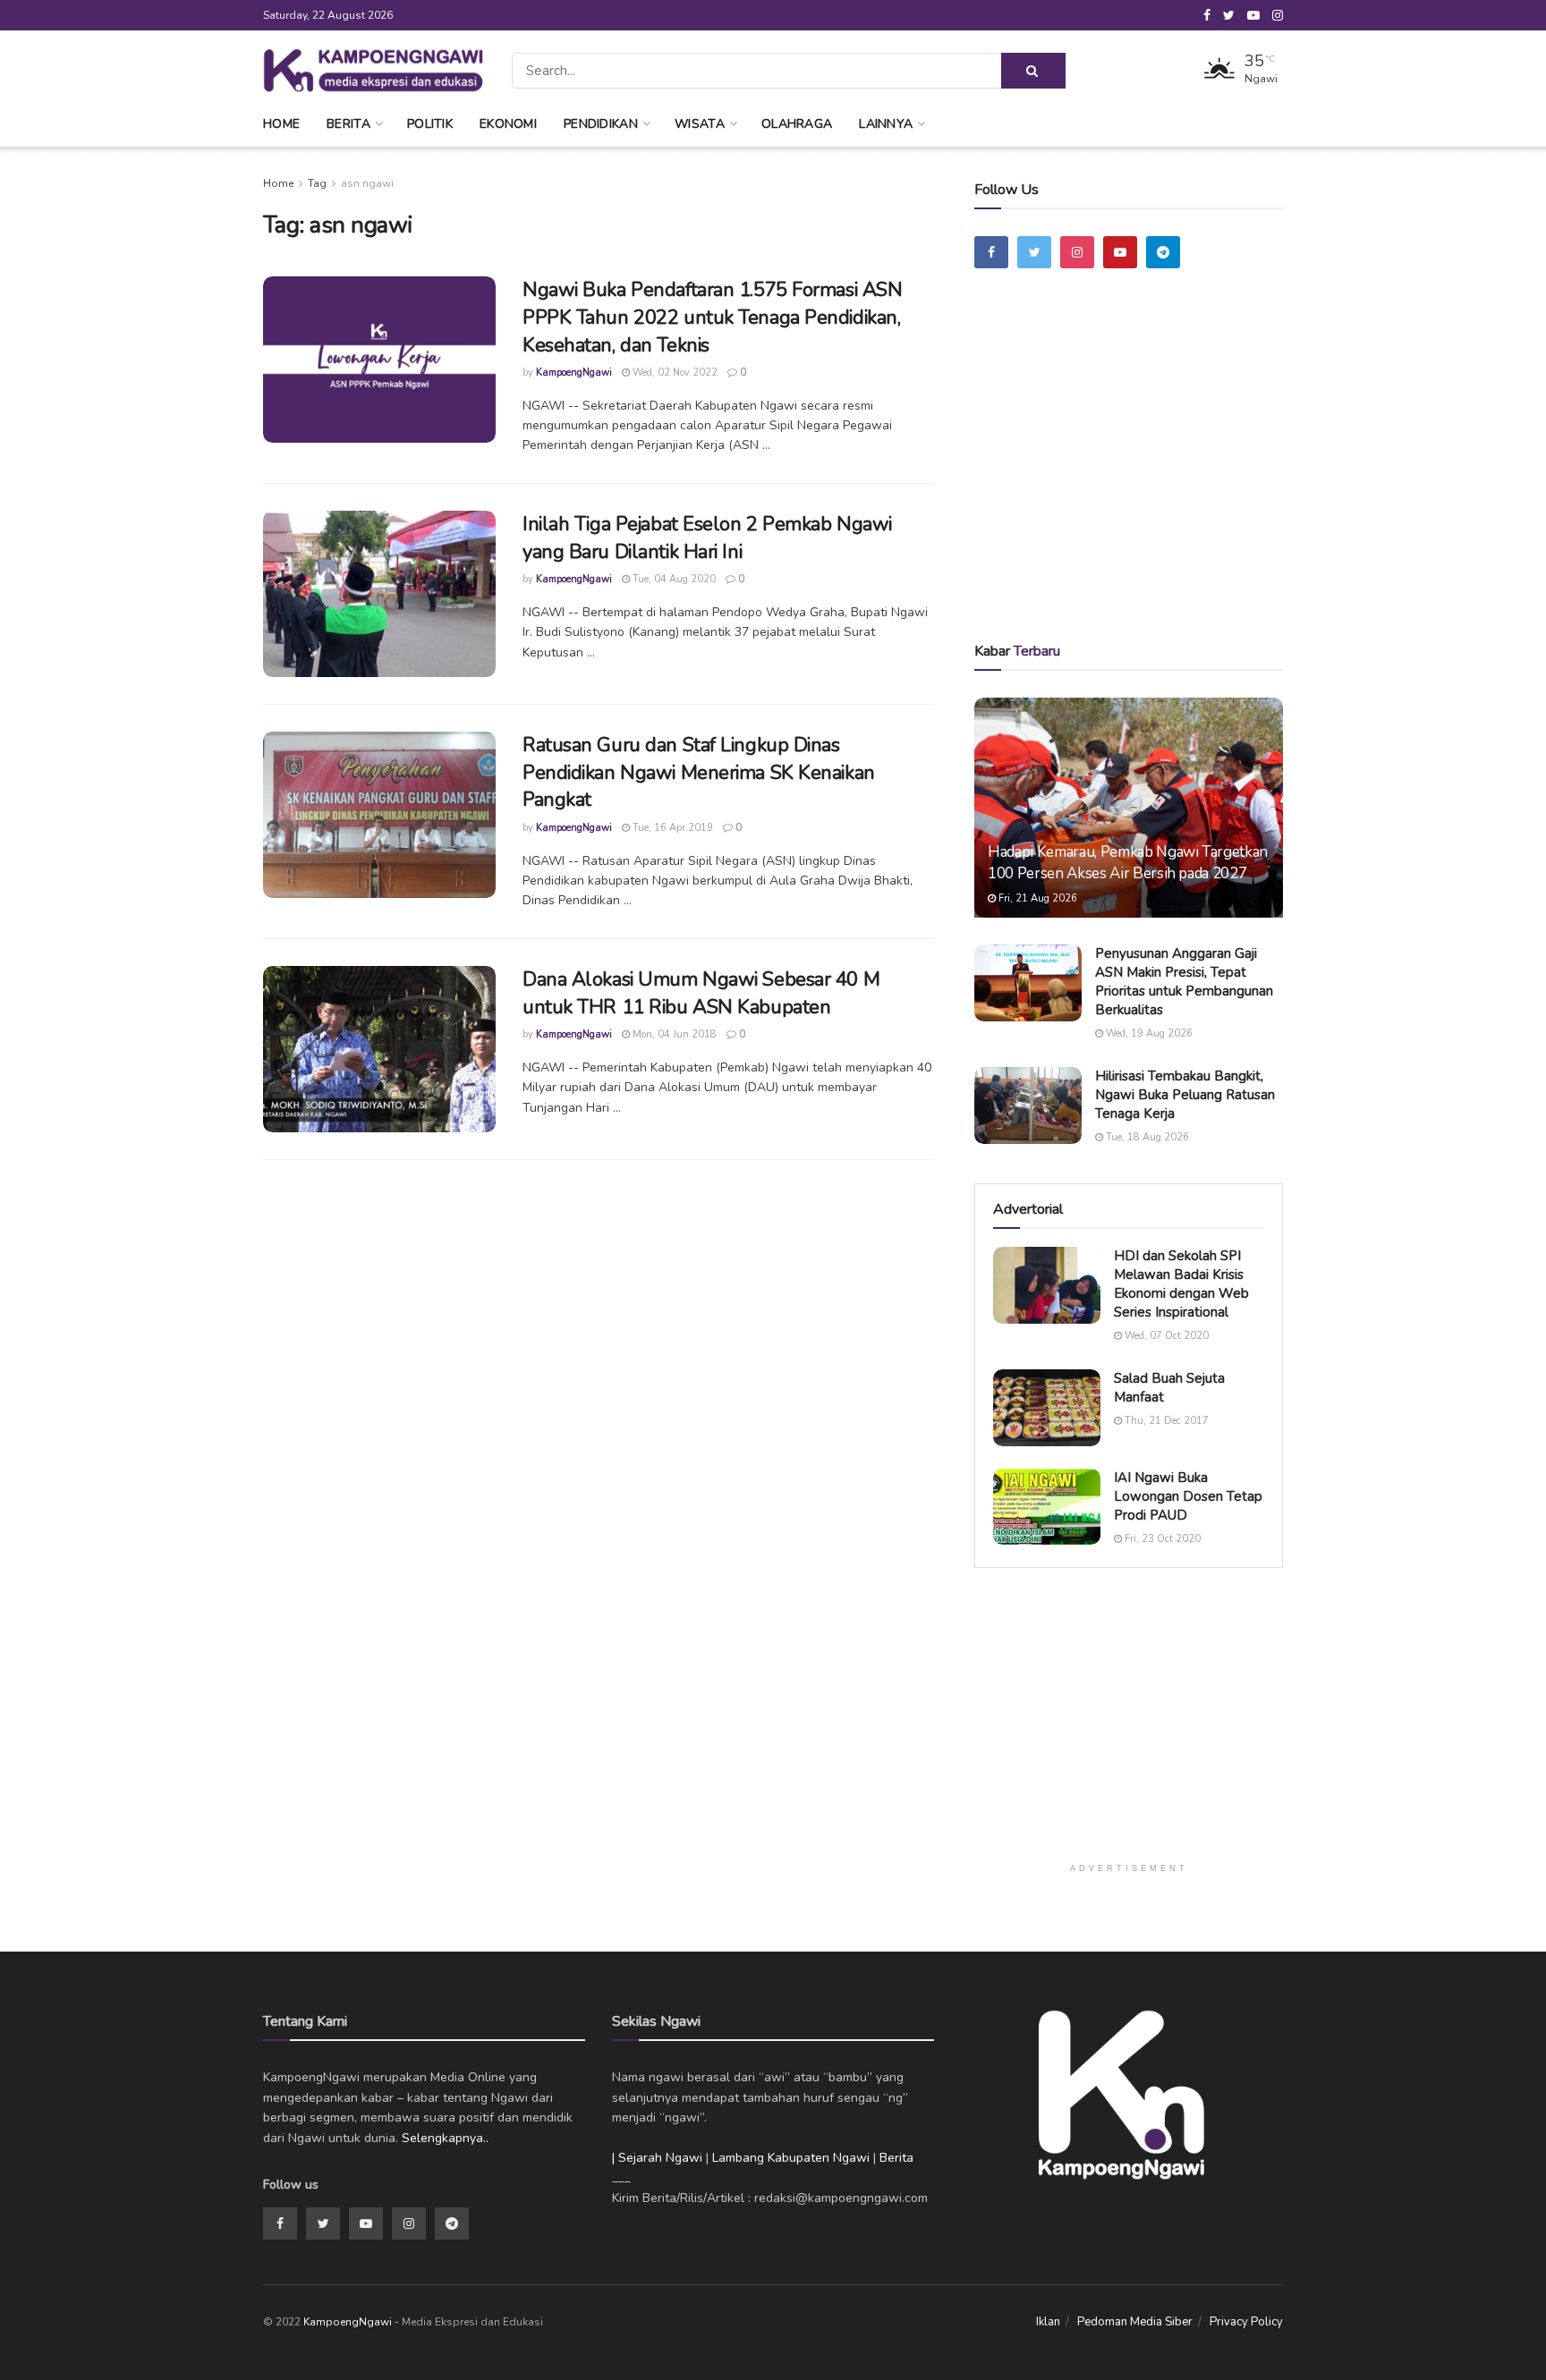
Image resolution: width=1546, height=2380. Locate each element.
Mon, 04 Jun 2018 (673, 1034)
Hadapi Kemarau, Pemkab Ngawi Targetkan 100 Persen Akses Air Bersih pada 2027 (1128, 863)
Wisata (700, 124)
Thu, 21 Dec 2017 (1165, 1421)
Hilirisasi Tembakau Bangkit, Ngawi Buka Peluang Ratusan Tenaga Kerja (1185, 1095)
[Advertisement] (1129, 480)
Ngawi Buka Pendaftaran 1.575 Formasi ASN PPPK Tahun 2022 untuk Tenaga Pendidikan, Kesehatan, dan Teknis (712, 318)
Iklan (1048, 2322)
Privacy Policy (1246, 2322)
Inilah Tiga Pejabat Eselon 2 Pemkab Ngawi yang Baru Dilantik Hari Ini (707, 538)
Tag (317, 183)
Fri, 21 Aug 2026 (1036, 898)
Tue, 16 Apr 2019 (671, 828)
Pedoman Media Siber (1135, 2322)
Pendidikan (601, 124)
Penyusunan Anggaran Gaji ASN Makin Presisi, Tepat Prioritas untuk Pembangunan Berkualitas (1184, 982)
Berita (348, 124)
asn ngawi (367, 183)
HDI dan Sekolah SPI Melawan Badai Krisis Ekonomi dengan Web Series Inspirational (1181, 1284)
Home (281, 124)
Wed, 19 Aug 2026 (1148, 1033)
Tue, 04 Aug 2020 (673, 579)
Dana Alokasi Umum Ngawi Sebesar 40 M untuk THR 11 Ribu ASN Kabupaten (701, 993)
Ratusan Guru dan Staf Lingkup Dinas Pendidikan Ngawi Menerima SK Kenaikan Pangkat (699, 773)
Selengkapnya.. (445, 2138)
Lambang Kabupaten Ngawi (791, 2158)
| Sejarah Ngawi (657, 2158)
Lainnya (886, 124)
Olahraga (797, 124)
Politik (430, 124)
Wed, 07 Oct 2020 (1165, 1336)
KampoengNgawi (574, 373)
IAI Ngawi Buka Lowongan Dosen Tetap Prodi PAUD (1188, 1496)
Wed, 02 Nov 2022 (674, 373)
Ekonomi (508, 124)
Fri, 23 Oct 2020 (1161, 1539)
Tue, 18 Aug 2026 (1146, 1137)
